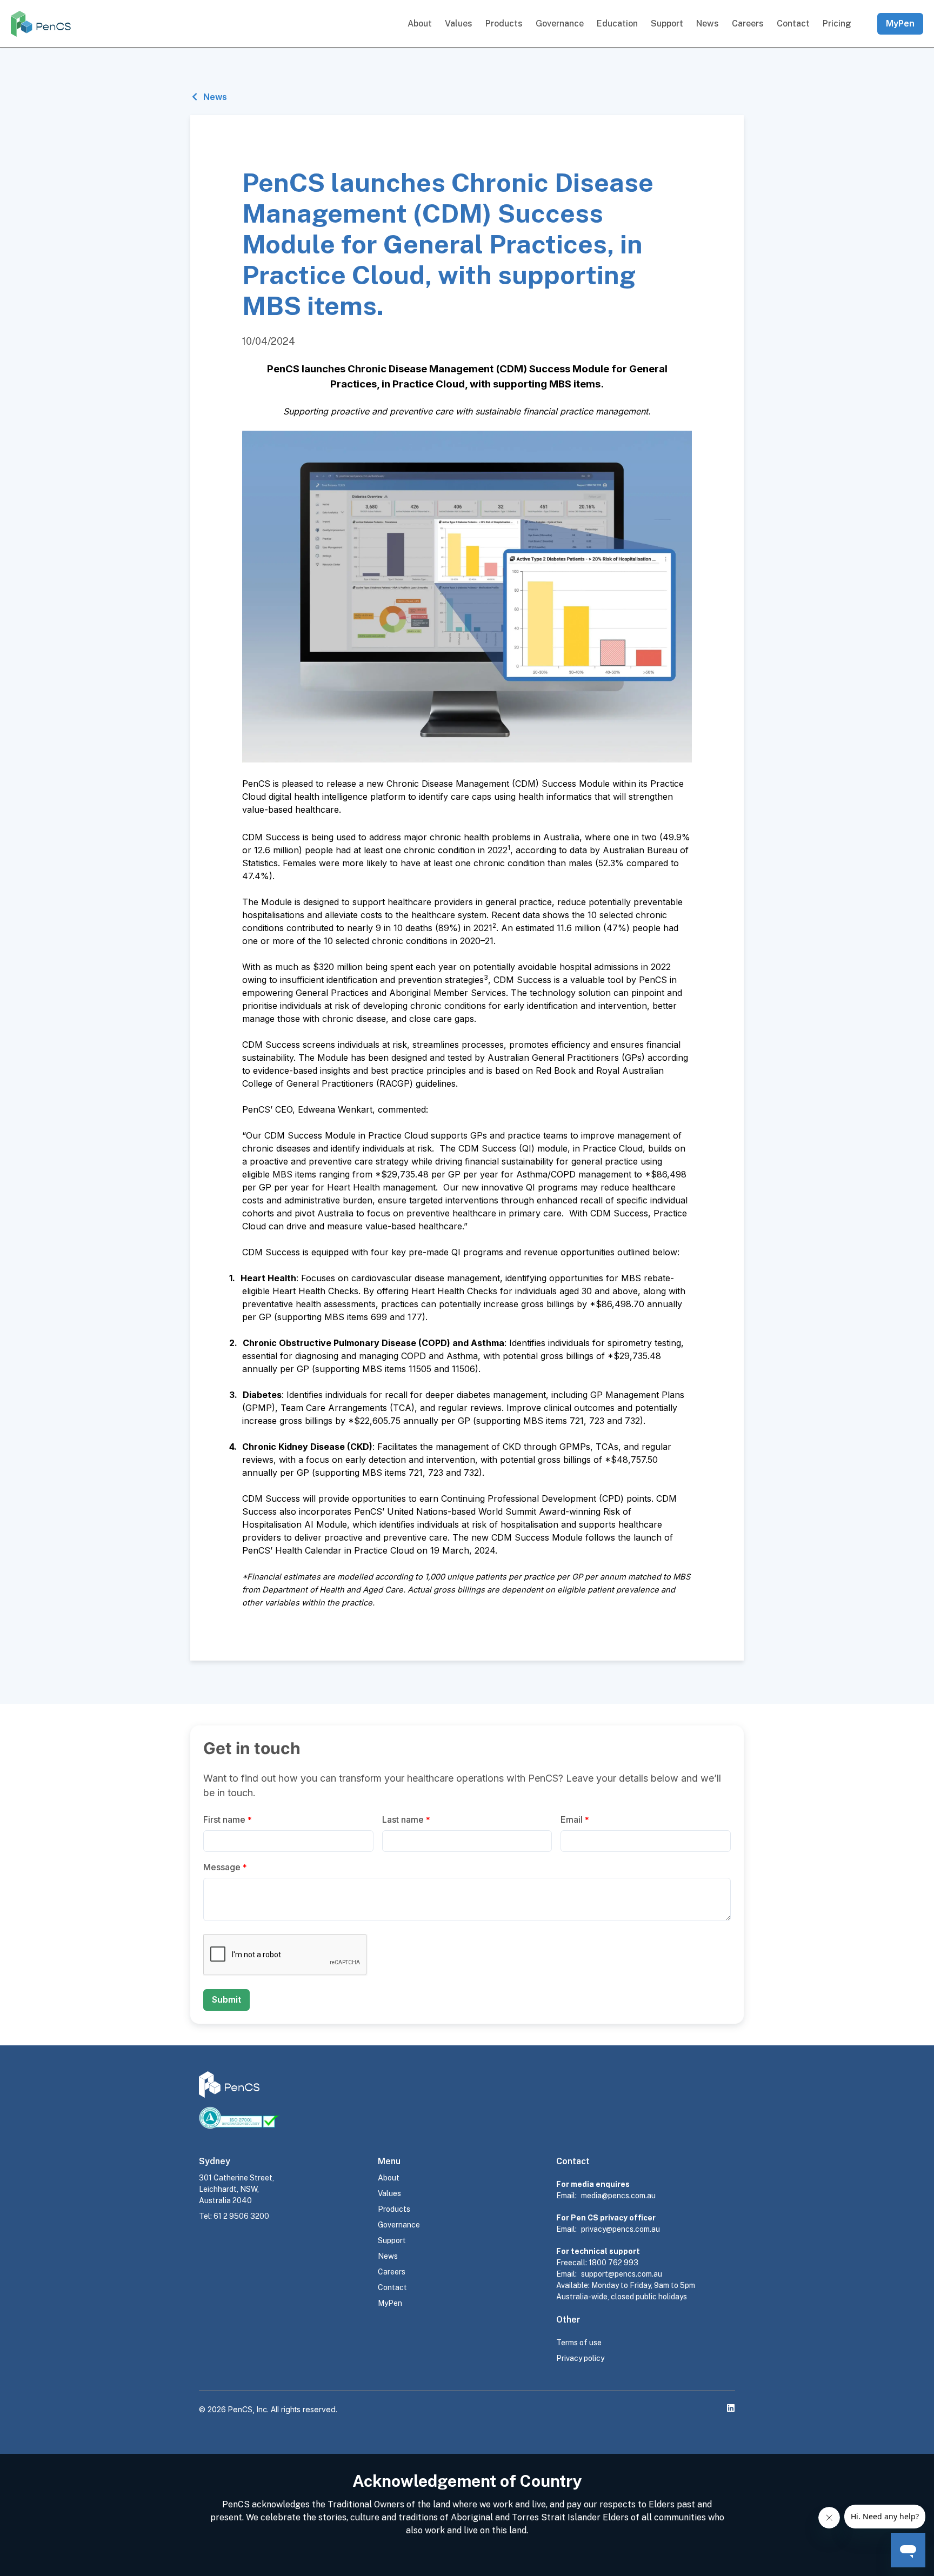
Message (225, 1867)
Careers (748, 24)
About (420, 24)
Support (667, 24)
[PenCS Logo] (41, 24)
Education (617, 24)
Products (504, 24)
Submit (226, 1999)
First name (228, 1819)
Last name (406, 1819)
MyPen (900, 23)
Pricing (837, 24)
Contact (793, 24)
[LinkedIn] (731, 2408)
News (708, 24)
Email (575, 1819)
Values (459, 24)
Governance (560, 24)
